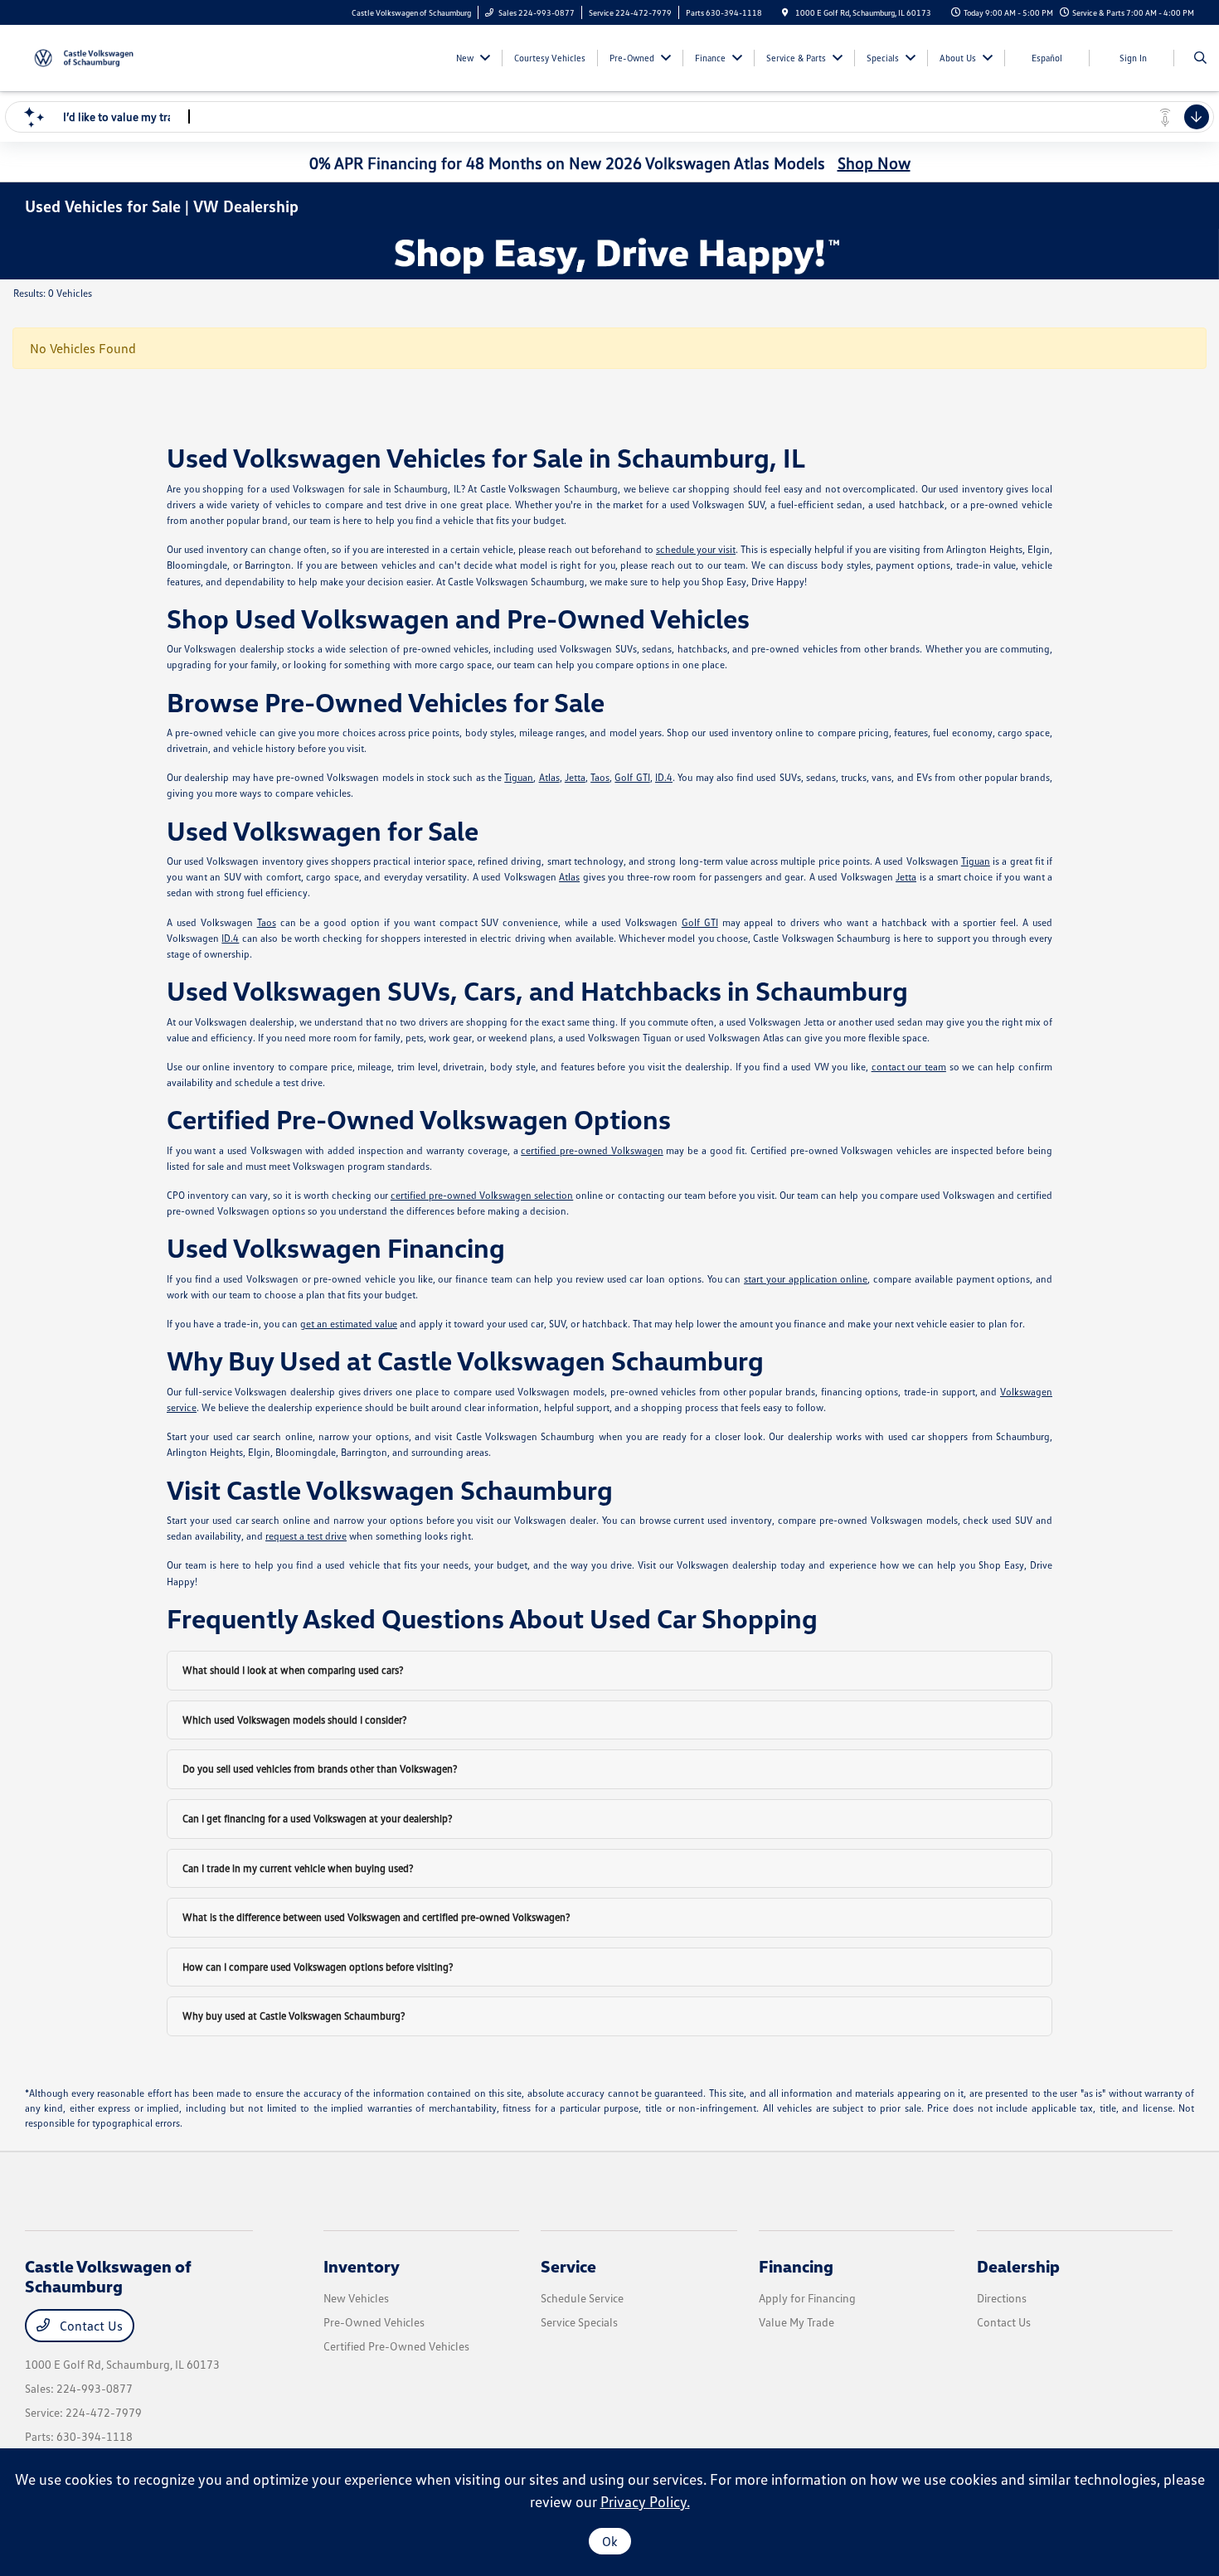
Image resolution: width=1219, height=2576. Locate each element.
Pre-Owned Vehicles (374, 2322)
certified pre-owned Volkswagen (592, 1150)
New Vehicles (356, 2298)
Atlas (549, 777)
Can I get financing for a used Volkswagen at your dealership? (318, 1818)
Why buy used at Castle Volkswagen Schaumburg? (294, 2016)
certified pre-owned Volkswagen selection (482, 1195)
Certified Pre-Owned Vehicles (396, 2346)
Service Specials (579, 2322)
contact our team (909, 1067)
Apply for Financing (807, 2298)
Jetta (575, 777)
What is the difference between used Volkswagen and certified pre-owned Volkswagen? (376, 1917)
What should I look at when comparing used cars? (293, 1670)
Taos (600, 777)
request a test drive (306, 1536)
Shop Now (874, 163)
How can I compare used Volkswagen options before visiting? (318, 1967)
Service (568, 2266)
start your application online (806, 1279)
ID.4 (664, 777)
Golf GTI (632, 777)
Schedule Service (582, 2298)
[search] (1200, 58)
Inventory (362, 2266)
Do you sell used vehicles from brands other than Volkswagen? (320, 1768)
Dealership (1018, 2266)
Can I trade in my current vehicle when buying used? (298, 1868)
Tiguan (519, 777)
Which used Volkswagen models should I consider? (295, 1720)
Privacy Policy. (645, 2501)
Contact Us (90, 2326)
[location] (785, 12)
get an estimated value (349, 1324)
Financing (796, 2266)
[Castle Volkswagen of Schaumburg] (100, 56)
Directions (1002, 2298)
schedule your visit (696, 549)
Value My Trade (796, 2322)
